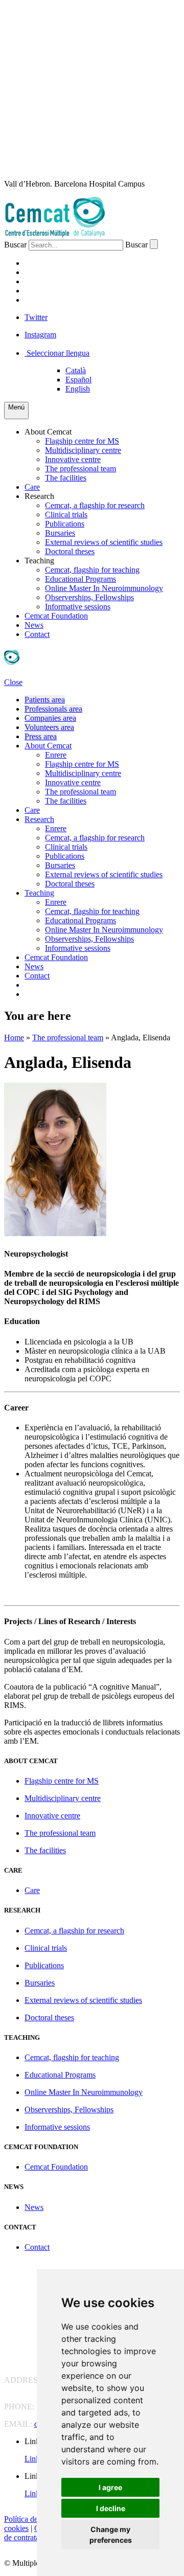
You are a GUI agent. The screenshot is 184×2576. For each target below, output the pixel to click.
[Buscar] (154, 244)
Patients (43, 263)
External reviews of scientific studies (104, 542)
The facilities (66, 478)
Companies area (50, 718)
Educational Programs (80, 579)
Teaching (39, 561)
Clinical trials (66, 515)
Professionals (57, 272)
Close (13, 682)
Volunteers (52, 291)
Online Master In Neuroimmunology (104, 588)
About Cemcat (48, 432)
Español (78, 380)
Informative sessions (78, 607)
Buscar (15, 245)
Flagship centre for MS (82, 441)
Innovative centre (73, 459)
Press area (41, 736)
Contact (37, 634)
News (34, 625)
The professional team (80, 469)
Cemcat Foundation (56, 616)
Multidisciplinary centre (83, 450)
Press (37, 300)
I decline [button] (111, 2508)
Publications (65, 524)
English (78, 389)
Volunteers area (49, 727)
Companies (48, 281)
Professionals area (53, 709)
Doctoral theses (70, 551)
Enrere (56, 755)
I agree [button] (110, 2487)
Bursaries (60, 533)
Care (32, 487)
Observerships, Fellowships (89, 597)
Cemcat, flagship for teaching (92, 570)
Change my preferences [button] (111, 2535)
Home (14, 1038)
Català (76, 370)
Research (39, 496)
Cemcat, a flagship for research (95, 505)
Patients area (45, 700)
